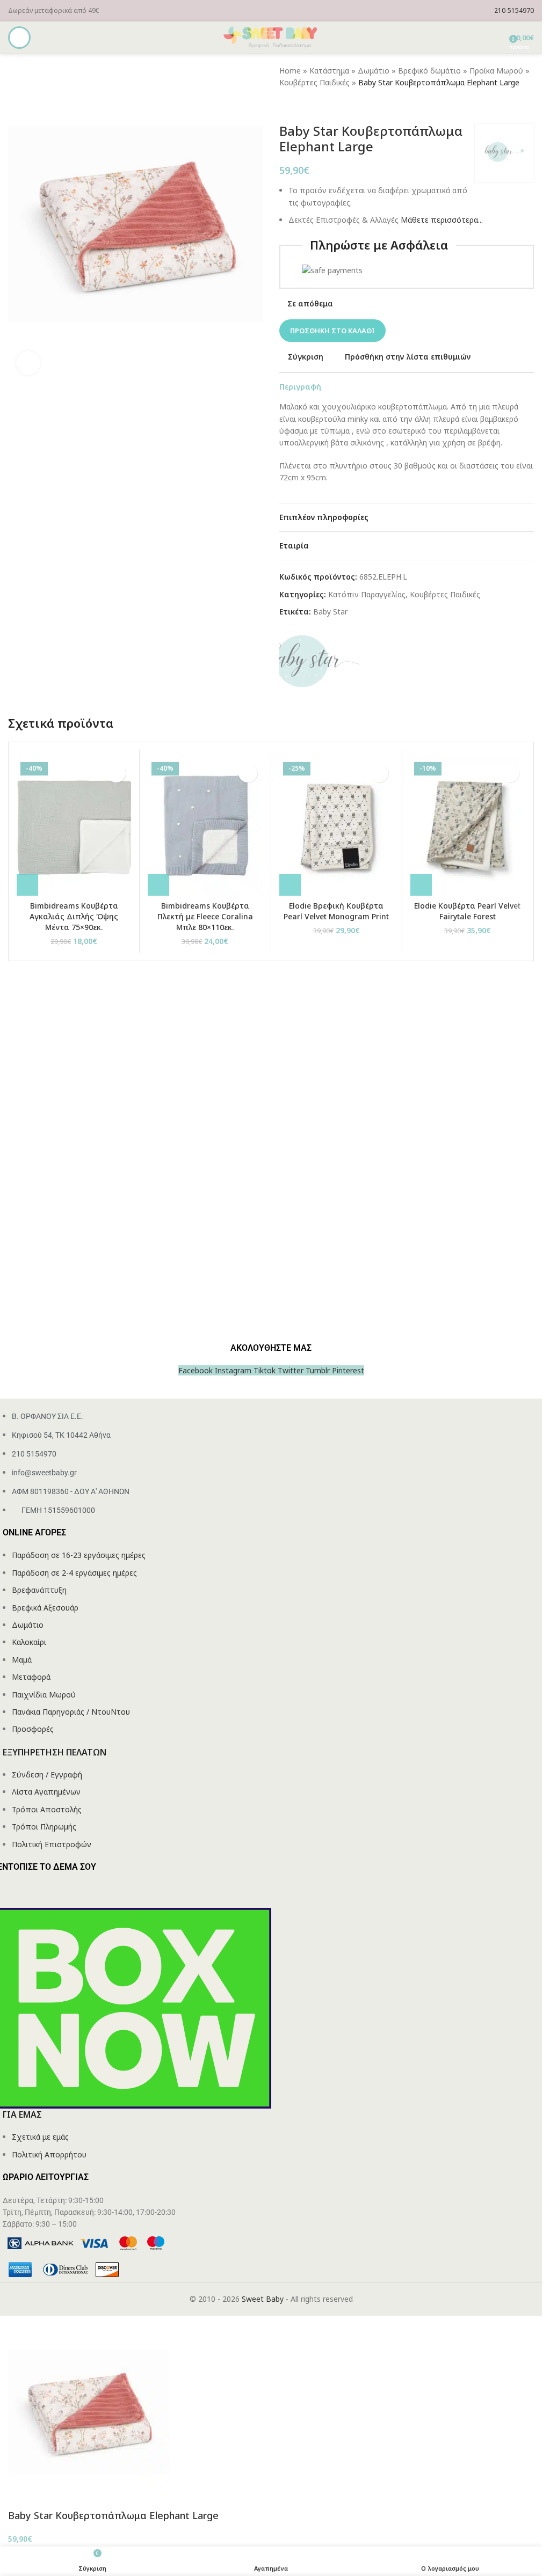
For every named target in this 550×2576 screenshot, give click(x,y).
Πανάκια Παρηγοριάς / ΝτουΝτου (71, 1712)
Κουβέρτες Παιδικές (314, 82)
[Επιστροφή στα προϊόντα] (299, 106)
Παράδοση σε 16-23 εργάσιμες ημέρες (79, 1555)
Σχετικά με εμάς (40, 2137)
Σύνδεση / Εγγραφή (47, 1774)
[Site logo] (271, 37)
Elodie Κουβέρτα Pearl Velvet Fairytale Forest (467, 911)
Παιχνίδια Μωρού (44, 1695)
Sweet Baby (263, 2299)
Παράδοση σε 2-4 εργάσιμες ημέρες (74, 1573)
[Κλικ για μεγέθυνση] (28, 363)
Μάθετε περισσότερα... (442, 220)
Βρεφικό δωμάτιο (429, 71)
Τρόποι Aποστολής (47, 1809)
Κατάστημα (329, 71)
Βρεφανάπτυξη (39, 1590)
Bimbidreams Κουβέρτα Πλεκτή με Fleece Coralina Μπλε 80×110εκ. (205, 916)
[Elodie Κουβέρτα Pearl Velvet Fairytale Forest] (468, 827)
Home (290, 71)
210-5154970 (514, 10)
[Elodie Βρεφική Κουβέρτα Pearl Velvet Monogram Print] (336, 827)
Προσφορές (33, 1729)
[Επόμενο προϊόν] (312, 106)
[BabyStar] (320, 663)
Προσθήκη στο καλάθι (332, 331)
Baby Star (330, 612)
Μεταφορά (31, 1677)
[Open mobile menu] (19, 38)
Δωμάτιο (374, 71)
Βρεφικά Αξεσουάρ (45, 1608)
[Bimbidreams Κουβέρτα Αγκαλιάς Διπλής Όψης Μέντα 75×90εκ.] (74, 827)
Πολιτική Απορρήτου (49, 2154)
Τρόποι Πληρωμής (44, 1827)
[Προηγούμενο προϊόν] (286, 106)
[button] (27, 885)
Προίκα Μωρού (496, 71)
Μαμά (22, 1660)
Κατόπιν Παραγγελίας (367, 594)
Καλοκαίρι (29, 1642)
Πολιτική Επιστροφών (52, 1844)
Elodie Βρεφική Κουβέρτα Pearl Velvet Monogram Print (336, 911)
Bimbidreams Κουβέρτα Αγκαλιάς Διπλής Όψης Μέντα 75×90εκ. (74, 916)
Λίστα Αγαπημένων (46, 1792)
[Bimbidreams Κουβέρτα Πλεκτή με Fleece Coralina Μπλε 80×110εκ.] (205, 827)
